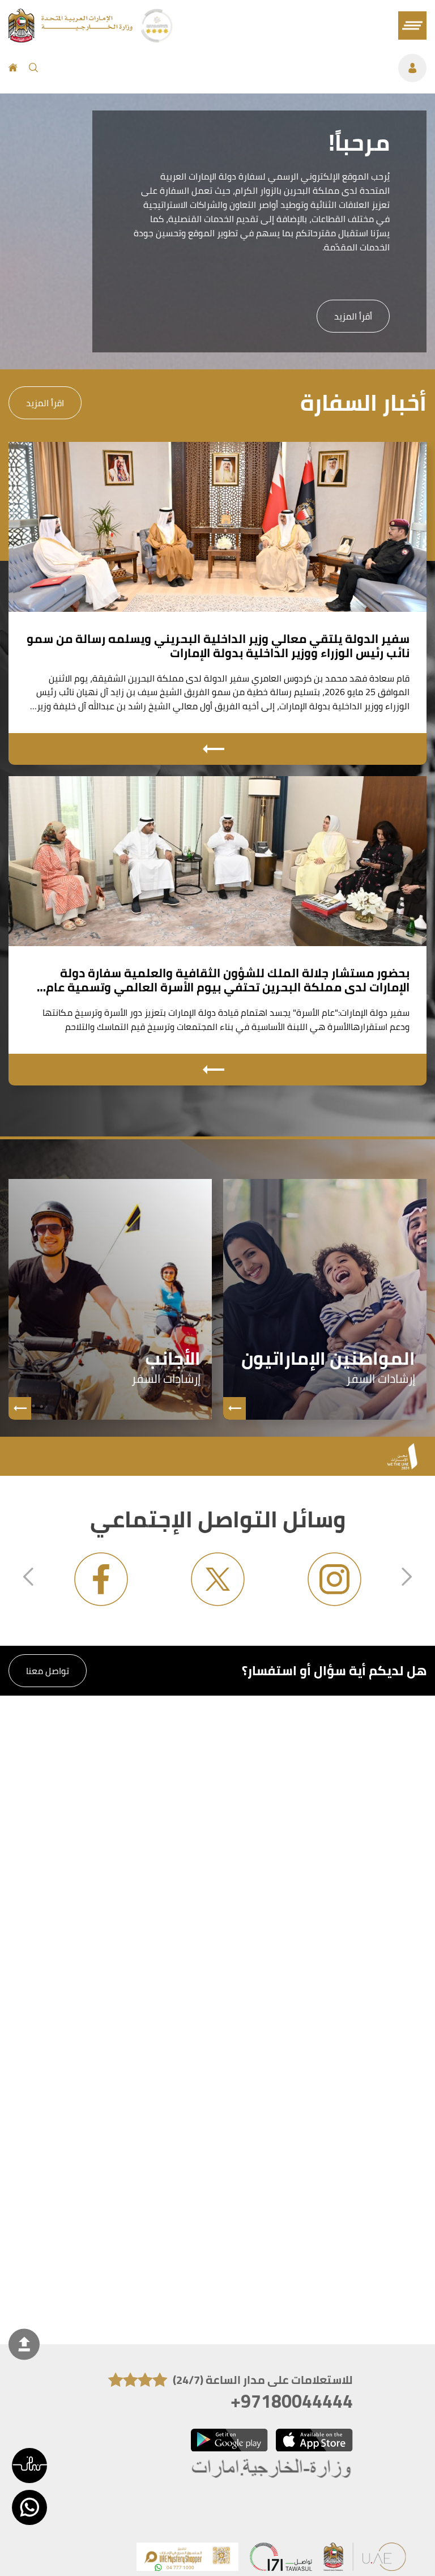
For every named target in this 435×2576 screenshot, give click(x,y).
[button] (29, 2466)
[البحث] (33, 68)
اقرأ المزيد (45, 403)
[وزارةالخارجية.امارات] (272, 2469)
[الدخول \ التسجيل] (238, 68)
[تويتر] (217, 1579)
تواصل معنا (48, 1671)
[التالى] (407, 1578)
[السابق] (28, 1578)
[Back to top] (24, 2345)
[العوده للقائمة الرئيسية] (72, 39)
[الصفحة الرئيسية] (13, 68)
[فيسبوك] (101, 1579)
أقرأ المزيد (353, 316)
